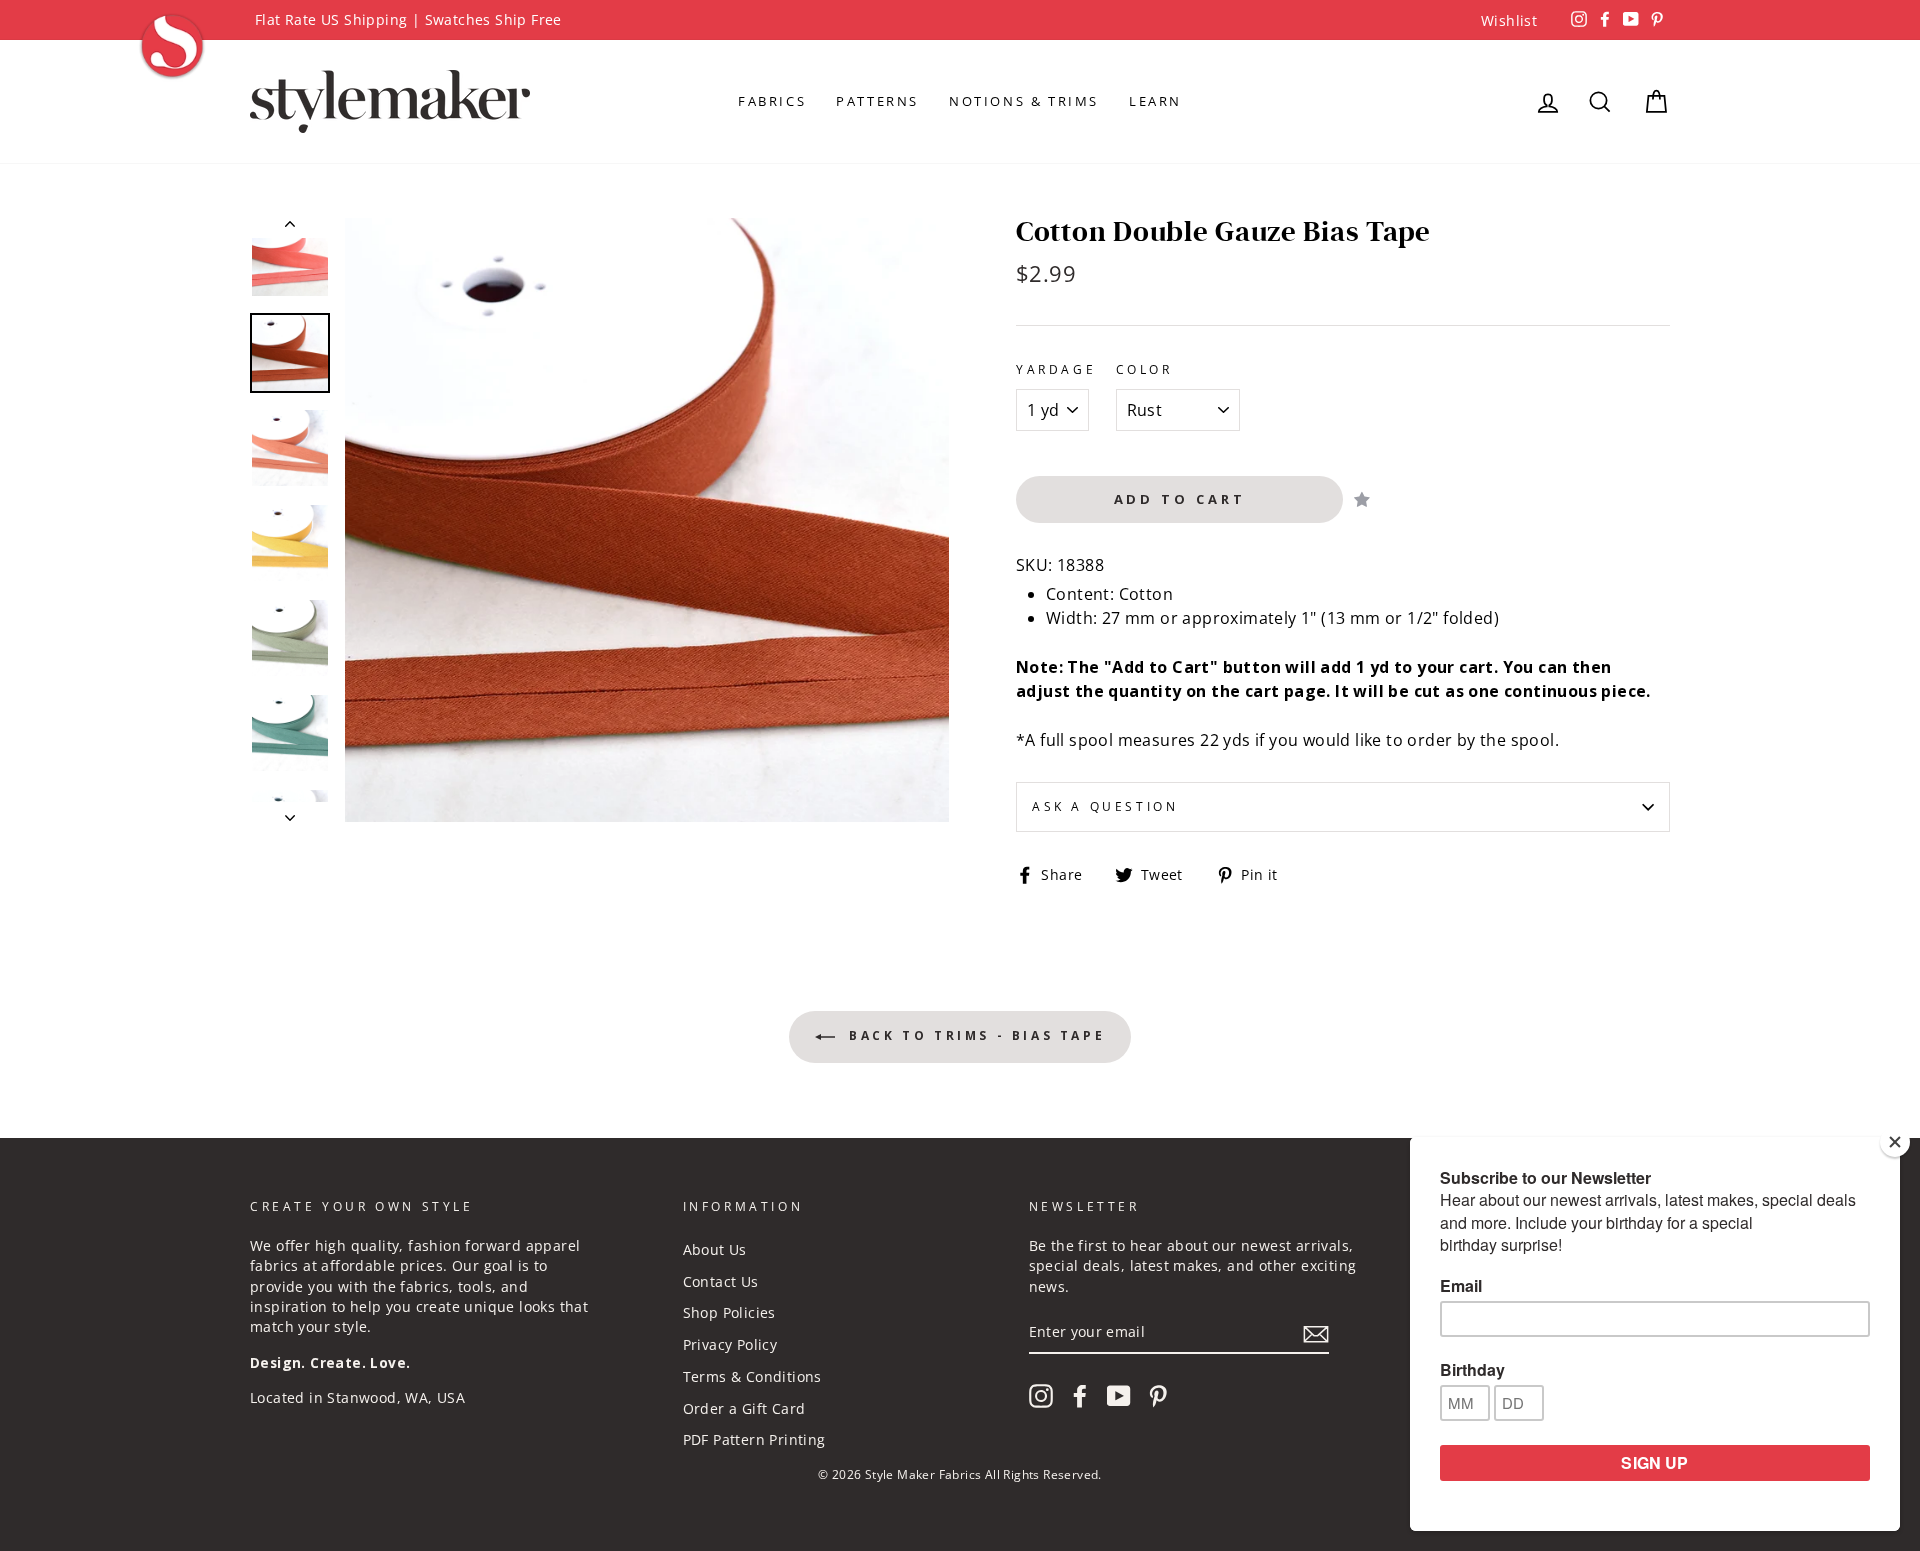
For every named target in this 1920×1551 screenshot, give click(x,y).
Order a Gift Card (744, 1408)
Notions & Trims (1024, 101)
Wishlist (1509, 20)
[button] (1362, 499)
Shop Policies (729, 1312)
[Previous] (290, 228)
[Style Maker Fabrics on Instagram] (1041, 1396)
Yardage (1056, 369)
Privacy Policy (730, 1344)
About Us (715, 1249)
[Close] (1895, 1142)
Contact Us (721, 1281)
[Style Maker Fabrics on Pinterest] (1158, 1396)
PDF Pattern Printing (754, 1439)
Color (1144, 369)
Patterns (877, 101)
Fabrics (772, 101)
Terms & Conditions (752, 1376)
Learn (1155, 101)
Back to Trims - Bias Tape (974, 1035)
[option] (960, 20)
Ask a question (1105, 806)
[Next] (290, 812)
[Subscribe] (1316, 1333)
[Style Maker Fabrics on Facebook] (1080, 1396)
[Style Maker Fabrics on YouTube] (1119, 1396)
